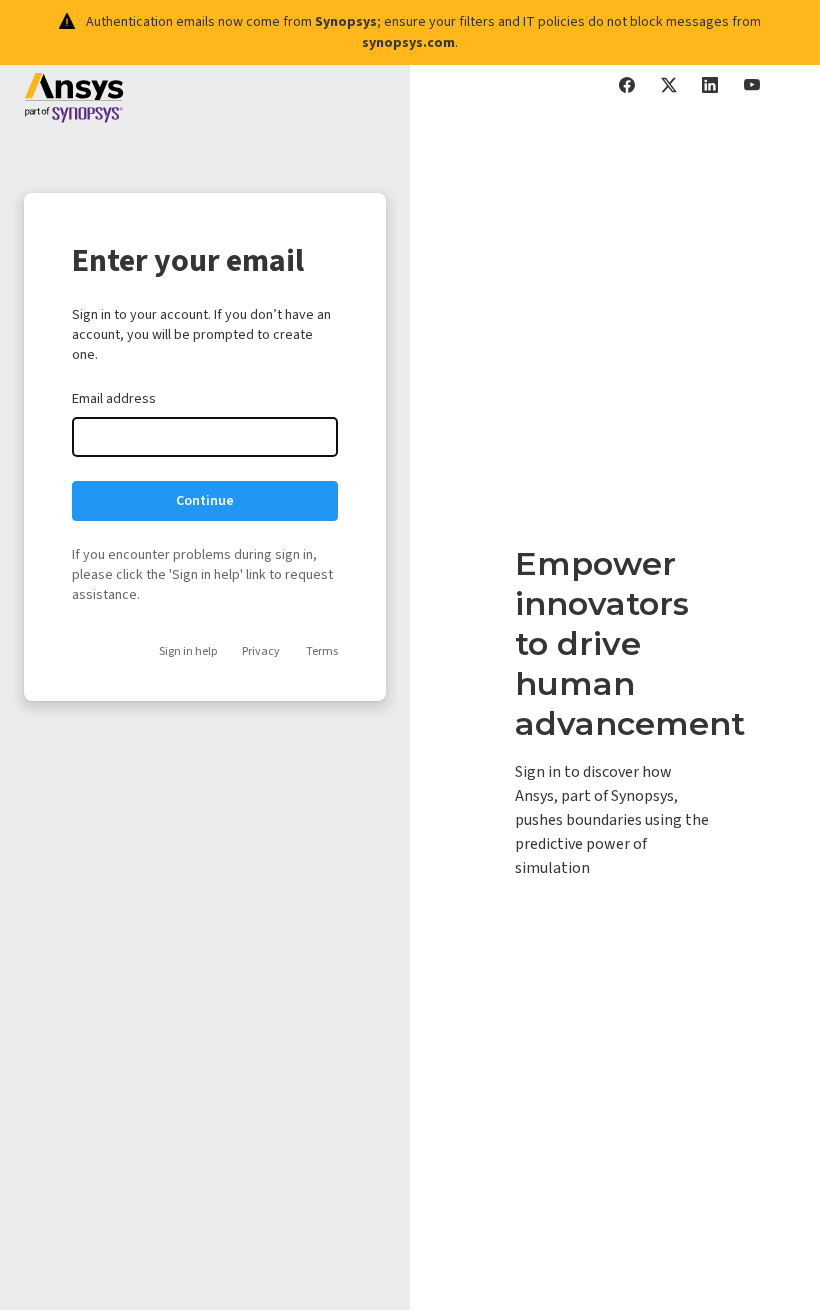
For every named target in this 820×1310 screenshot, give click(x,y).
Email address (114, 399)
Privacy (261, 651)
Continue (205, 501)
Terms (322, 651)
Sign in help (188, 651)
